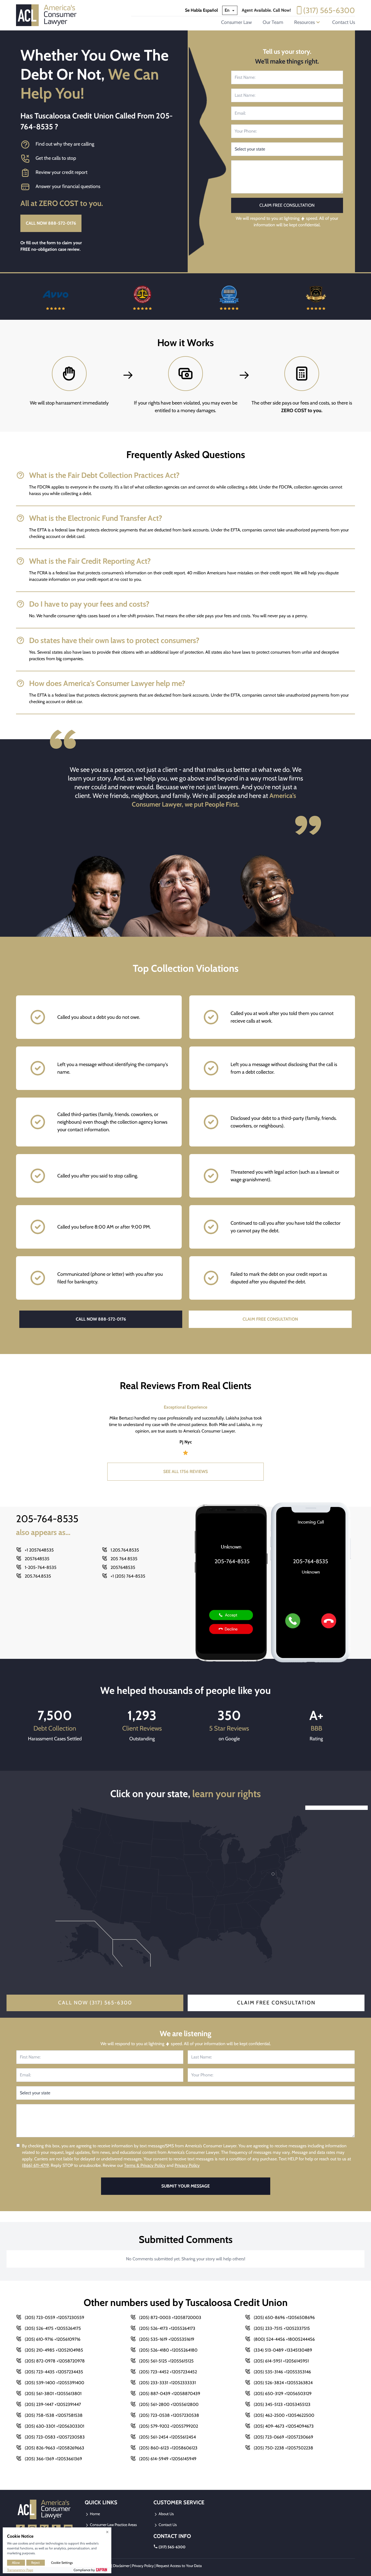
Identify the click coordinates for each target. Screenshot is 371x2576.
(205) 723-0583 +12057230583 (55, 2437)
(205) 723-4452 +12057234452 (168, 2372)
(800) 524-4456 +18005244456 (284, 2339)
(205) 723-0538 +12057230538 (169, 2415)
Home (95, 2514)
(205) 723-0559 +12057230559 (54, 2318)
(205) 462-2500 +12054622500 (284, 2415)
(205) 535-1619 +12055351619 (167, 2339)
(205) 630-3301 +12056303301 (54, 2426)
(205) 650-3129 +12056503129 (283, 2394)
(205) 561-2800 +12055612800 (169, 2404)
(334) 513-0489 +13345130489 (283, 2350)
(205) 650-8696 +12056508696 (284, 2318)
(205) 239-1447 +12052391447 (53, 2404)
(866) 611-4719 (35, 2165)
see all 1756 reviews (185, 1472)
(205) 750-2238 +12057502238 (283, 2448)
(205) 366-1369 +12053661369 (53, 2459)
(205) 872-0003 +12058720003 (170, 2318)
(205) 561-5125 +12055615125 (166, 2361)
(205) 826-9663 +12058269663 (54, 2448)
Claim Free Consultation (276, 2003)
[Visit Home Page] (48, 15)
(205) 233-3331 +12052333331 (167, 2383)
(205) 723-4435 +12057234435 (54, 2372)
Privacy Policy (187, 2165)
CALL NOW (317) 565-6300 (95, 2003)
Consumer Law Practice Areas (113, 2525)
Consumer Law (236, 22)
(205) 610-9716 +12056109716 (53, 2339)
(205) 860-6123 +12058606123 (168, 2448)
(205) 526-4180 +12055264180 (168, 2350)
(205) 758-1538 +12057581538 (54, 2415)
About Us (166, 2514)
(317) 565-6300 (329, 10)
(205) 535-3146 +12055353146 (282, 2372)
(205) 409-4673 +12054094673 (284, 2426)
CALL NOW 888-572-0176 (51, 223)
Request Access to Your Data (179, 2566)
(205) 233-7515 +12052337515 (282, 2328)
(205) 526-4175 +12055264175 (53, 2328)
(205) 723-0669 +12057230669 (283, 2437)
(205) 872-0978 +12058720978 (55, 2361)
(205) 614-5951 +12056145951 (281, 2361)
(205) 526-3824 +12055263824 (283, 2383)
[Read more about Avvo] (55, 297)
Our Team (273, 22)
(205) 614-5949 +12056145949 (168, 2459)
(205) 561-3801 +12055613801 (53, 2394)
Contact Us (344, 22)
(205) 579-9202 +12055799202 (169, 2426)
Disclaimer (121, 2566)
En (228, 10)
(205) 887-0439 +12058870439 (170, 2394)
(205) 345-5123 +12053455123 (282, 2404)
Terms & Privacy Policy (145, 2165)
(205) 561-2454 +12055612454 (167, 2437)
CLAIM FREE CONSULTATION (270, 1319)
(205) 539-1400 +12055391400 (54, 2383)
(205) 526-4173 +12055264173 (167, 2328)
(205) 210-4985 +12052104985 (54, 2350)
